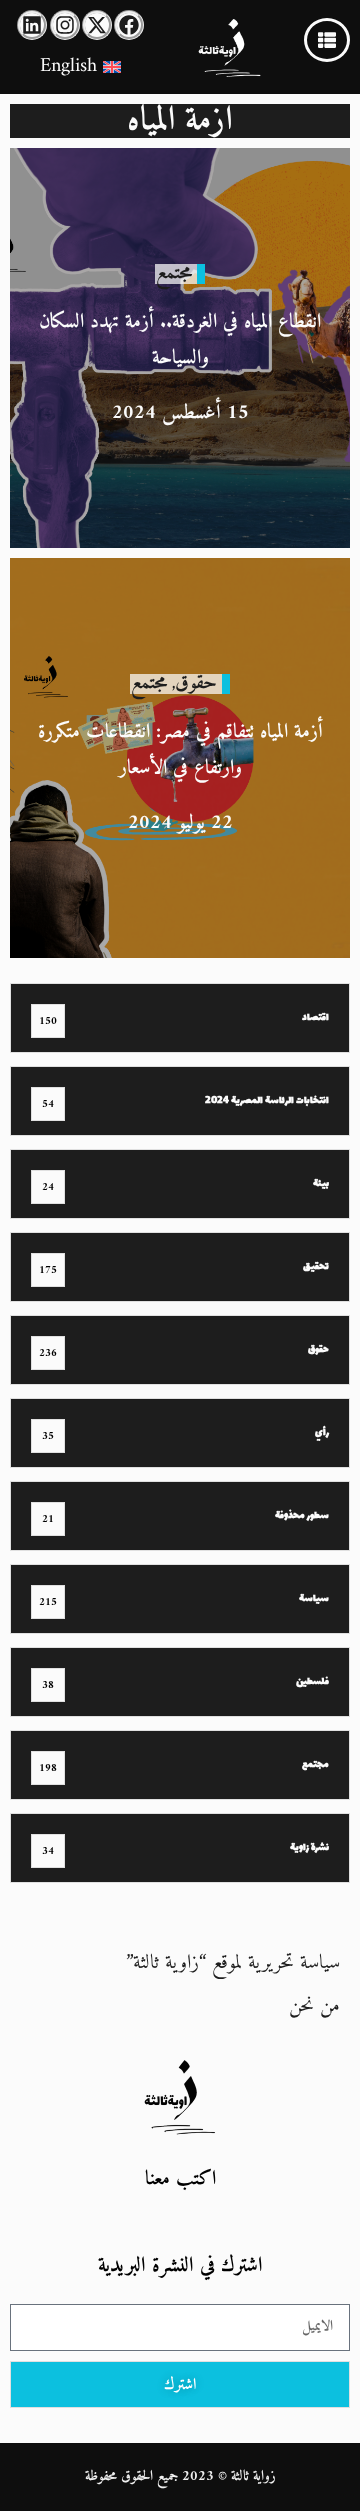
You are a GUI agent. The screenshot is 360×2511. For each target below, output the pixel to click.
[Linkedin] (32, 25)
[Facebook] (129, 25)
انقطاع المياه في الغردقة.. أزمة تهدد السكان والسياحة (180, 340)
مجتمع (174, 273)
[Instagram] (65, 25)
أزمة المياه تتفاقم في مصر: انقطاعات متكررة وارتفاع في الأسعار (180, 750)
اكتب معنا (180, 2179)
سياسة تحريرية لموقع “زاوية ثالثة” (233, 1963)
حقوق (196, 683)
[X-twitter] (97, 25)
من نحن (314, 2006)
